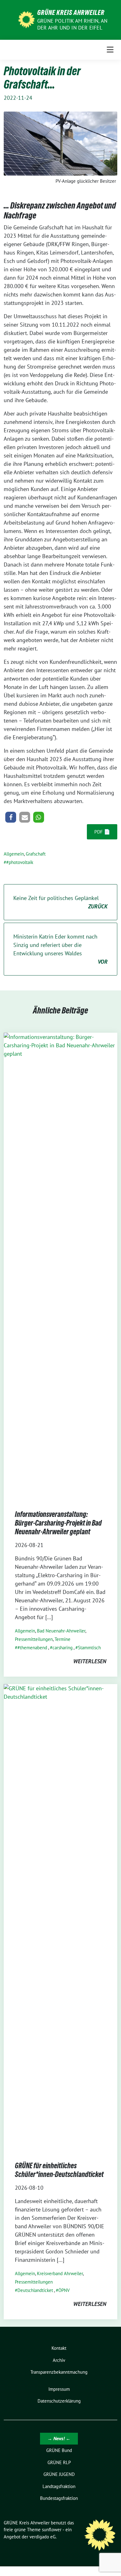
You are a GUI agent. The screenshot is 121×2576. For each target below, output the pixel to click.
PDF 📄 (102, 832)
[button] (11, 817)
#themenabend (32, 1648)
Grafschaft (36, 854)
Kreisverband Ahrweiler (60, 2273)
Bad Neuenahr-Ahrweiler (61, 1631)
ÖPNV (64, 2290)
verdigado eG (43, 2537)
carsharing (63, 1648)
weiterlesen (90, 1661)
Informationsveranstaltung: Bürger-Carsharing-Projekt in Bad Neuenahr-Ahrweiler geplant (58, 1523)
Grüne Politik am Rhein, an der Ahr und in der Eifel (72, 24)
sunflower (52, 2530)
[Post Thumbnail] (60, 1265)
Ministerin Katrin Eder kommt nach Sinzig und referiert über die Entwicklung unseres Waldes (60, 949)
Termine (63, 1639)
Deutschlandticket (35, 2290)
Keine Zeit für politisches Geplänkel (60, 902)
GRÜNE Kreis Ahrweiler (71, 12)
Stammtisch (89, 1648)
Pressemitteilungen (34, 1639)
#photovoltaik (20, 862)
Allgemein (14, 854)
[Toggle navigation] (110, 50)
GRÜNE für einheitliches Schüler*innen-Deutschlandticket (59, 2170)
